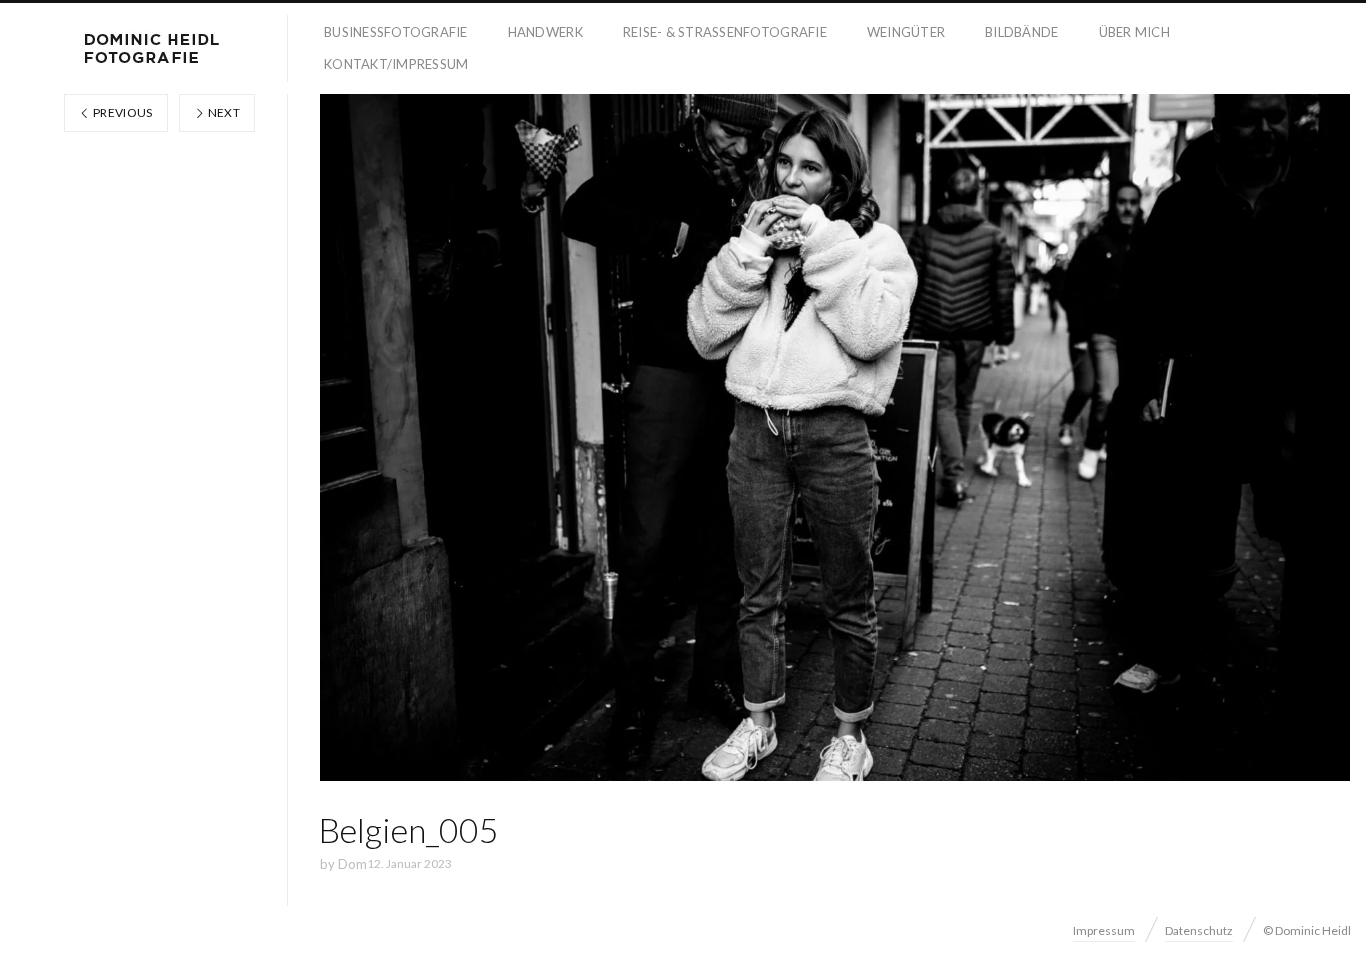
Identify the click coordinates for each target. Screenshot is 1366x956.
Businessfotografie (396, 32)
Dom (352, 864)
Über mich (1134, 32)
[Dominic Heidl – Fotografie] (152, 48)
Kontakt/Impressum (396, 64)
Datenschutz (1199, 930)
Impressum (1104, 930)
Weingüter (906, 32)
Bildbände (1021, 32)
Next (222, 112)
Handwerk (545, 32)
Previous (122, 112)
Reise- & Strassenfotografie (725, 32)
